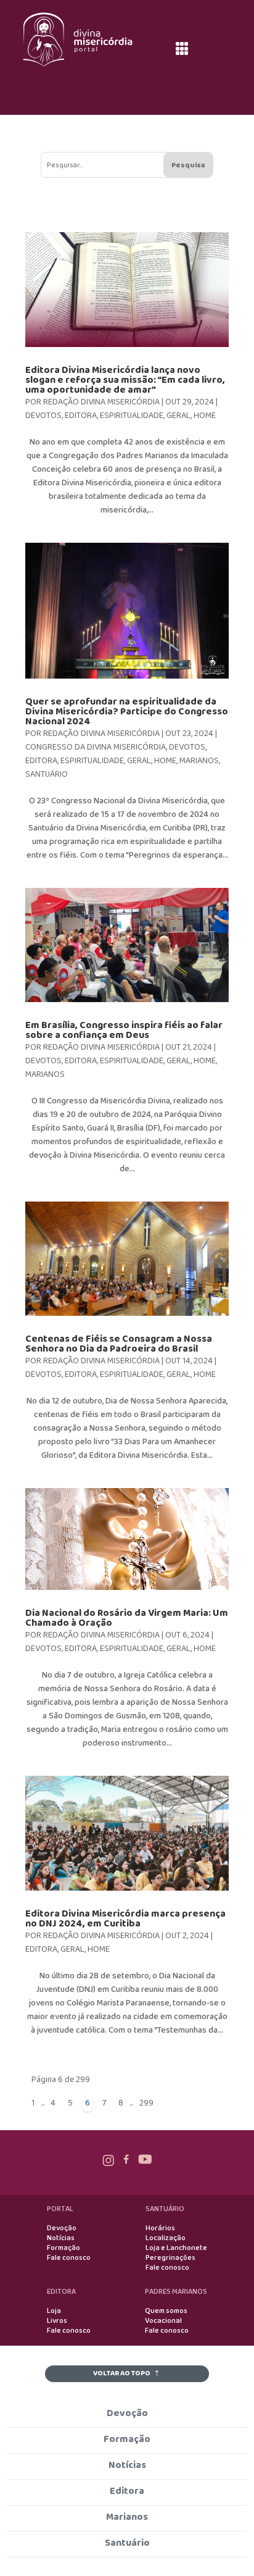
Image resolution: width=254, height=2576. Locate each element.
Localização (166, 2238)
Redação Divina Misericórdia (101, 402)
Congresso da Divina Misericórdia (96, 747)
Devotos (43, 416)
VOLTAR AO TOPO (122, 2373)
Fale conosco (69, 2258)
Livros (57, 2321)
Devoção (62, 2228)
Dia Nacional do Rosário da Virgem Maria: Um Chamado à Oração (127, 1618)
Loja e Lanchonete (176, 2248)
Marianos (199, 761)
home (205, 416)
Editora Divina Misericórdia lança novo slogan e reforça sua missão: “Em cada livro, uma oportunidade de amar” (125, 380)
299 (146, 2103)
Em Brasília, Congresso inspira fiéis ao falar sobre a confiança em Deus (124, 1030)
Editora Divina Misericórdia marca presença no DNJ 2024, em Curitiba (125, 1919)
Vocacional (163, 2321)
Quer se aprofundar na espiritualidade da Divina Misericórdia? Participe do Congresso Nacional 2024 (127, 712)
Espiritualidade (132, 416)
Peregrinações (170, 2258)
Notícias (61, 2238)
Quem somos (166, 2311)
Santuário (47, 774)
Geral (178, 416)
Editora (81, 416)
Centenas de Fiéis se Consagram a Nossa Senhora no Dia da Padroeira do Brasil (119, 1344)
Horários (160, 2228)
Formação (63, 2248)
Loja (54, 2311)
